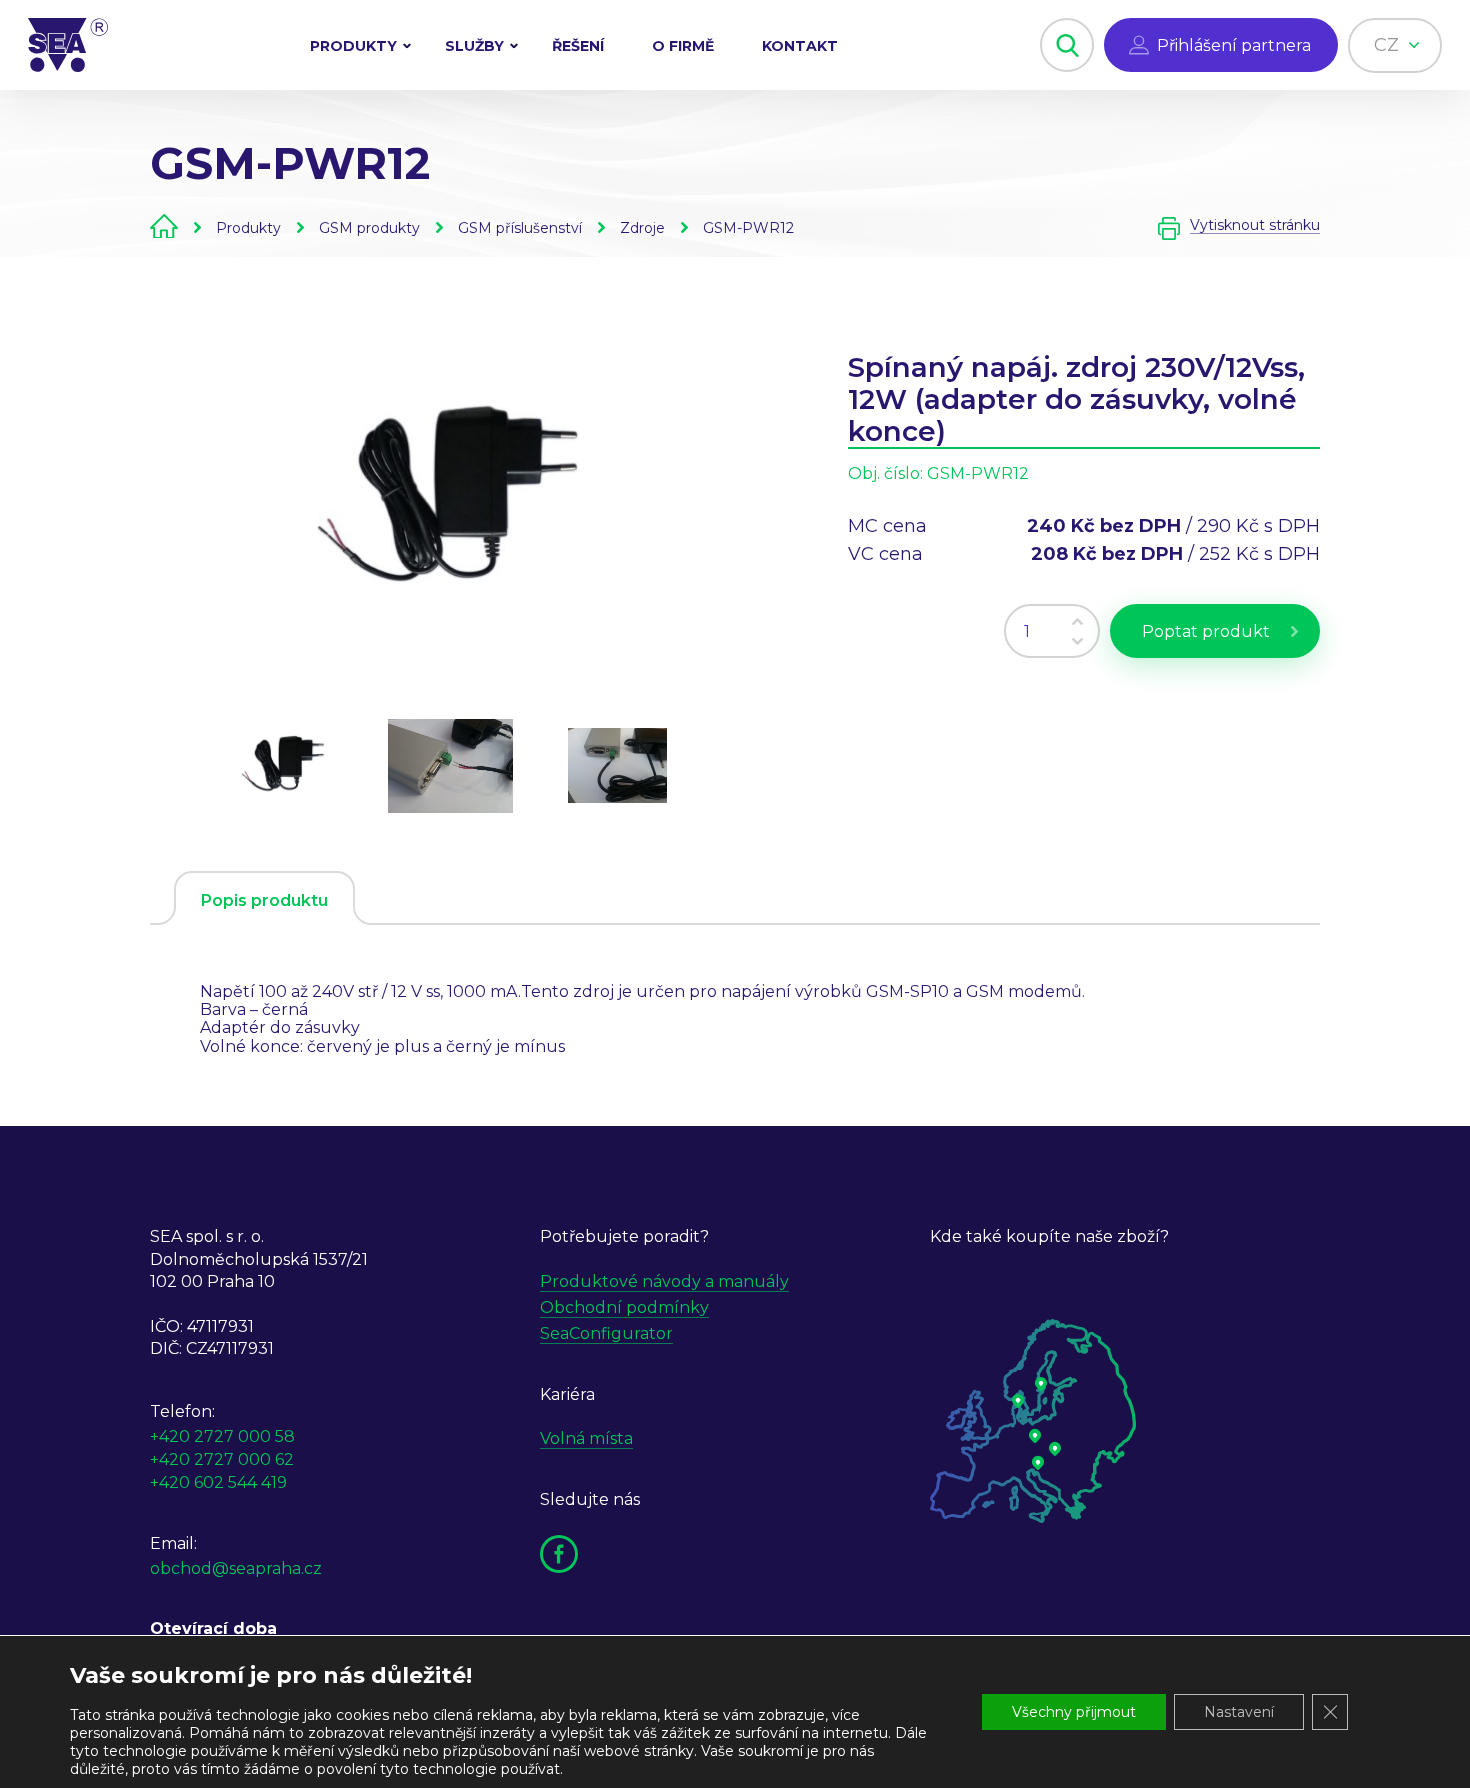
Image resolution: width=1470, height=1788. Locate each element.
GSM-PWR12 (748, 228)
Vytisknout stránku (1255, 225)
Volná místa (586, 1438)
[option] (450, 502)
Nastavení (1239, 1712)
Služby (474, 46)
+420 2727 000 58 (222, 1436)
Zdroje (642, 228)
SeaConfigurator (606, 1333)
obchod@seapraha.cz (236, 1568)
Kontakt (800, 46)
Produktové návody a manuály (664, 1281)
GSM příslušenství (520, 228)
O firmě (683, 46)
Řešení (578, 46)
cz (1389, 45)
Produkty (353, 46)
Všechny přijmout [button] (1074, 1712)
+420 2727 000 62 (222, 1459)
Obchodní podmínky (624, 1307)
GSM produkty (369, 228)
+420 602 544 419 (218, 1482)
